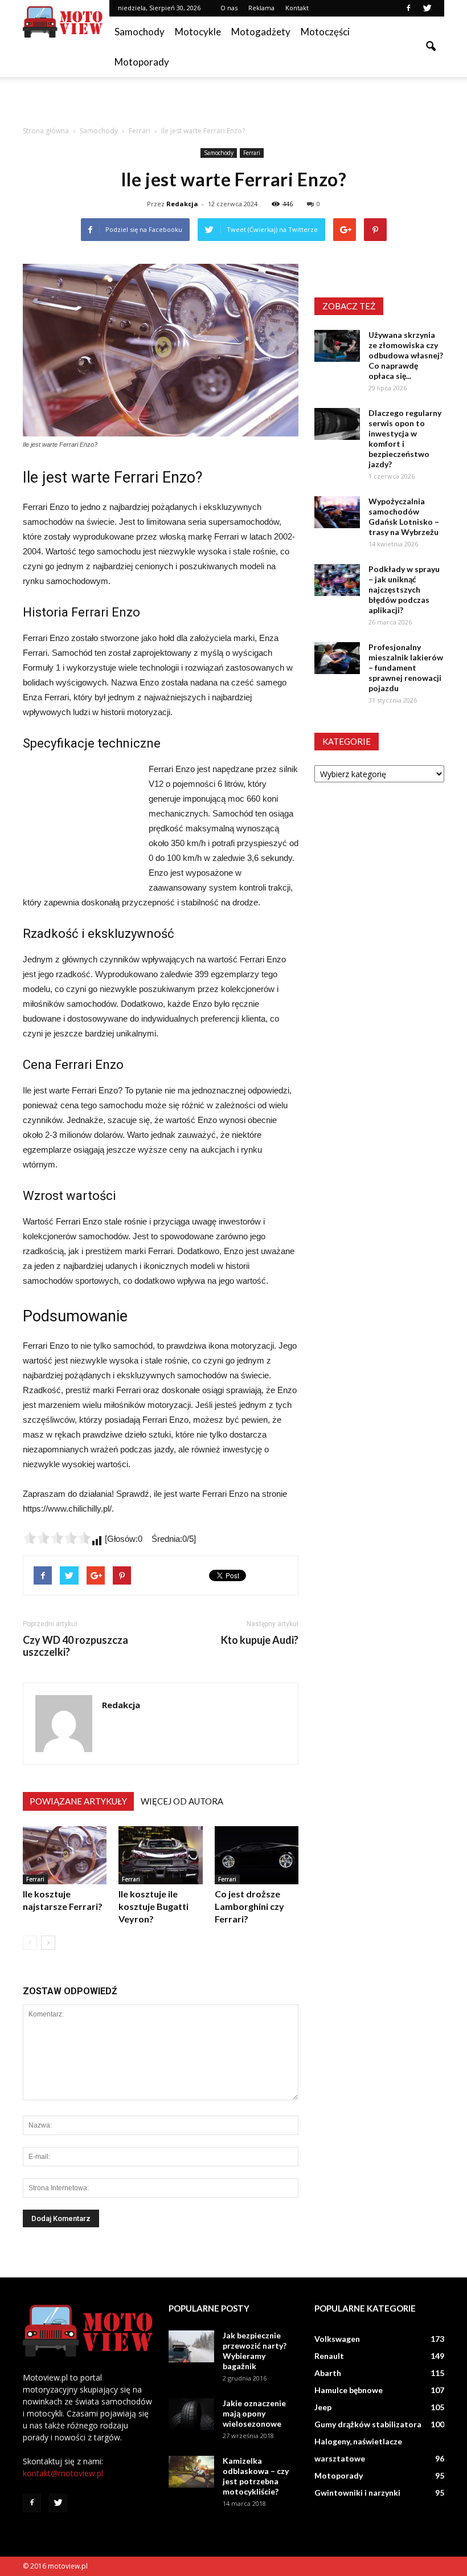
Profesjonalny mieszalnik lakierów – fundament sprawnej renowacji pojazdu (406, 668)
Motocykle (198, 32)
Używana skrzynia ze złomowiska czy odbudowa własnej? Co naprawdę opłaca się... (406, 355)
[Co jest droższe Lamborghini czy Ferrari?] (257, 1855)
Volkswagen (337, 2339)
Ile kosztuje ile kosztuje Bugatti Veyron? (153, 1906)
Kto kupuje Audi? (260, 1640)
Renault (329, 2356)
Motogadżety (261, 32)
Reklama (261, 8)
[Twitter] (427, 8)
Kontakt (297, 8)
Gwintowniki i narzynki (357, 2493)
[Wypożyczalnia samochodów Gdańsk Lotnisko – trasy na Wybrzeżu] (337, 512)
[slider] (57, 1538)
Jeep (323, 2407)
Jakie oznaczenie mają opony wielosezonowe (254, 2413)
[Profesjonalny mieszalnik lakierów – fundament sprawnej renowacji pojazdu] (337, 658)
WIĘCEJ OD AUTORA (182, 1801)
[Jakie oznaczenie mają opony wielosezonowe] (191, 2414)
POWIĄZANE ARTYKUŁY (78, 1801)
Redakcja (182, 204)
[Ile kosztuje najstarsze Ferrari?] (65, 1855)
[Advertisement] (233, 102)
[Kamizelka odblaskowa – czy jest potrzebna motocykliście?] (191, 2472)
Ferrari (252, 153)
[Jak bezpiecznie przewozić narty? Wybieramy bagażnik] (191, 2346)
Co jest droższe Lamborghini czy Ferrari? (249, 1906)
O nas (229, 8)
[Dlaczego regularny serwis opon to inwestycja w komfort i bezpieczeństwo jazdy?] (337, 424)
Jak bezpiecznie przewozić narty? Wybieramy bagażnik (255, 2351)
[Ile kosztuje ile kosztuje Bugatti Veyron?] (160, 1855)
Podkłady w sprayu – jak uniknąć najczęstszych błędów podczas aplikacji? (404, 589)
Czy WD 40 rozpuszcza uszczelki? (75, 1646)
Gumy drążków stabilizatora (368, 2424)
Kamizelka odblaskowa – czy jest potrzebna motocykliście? (256, 2476)
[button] (431, 47)
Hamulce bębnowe (349, 2390)
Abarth (328, 2373)
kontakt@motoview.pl (63, 2473)
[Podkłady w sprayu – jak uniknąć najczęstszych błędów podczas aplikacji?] (337, 580)
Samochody (140, 32)
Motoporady (142, 62)
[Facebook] (408, 8)
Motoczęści (325, 32)
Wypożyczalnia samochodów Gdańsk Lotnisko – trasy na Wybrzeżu (404, 517)
